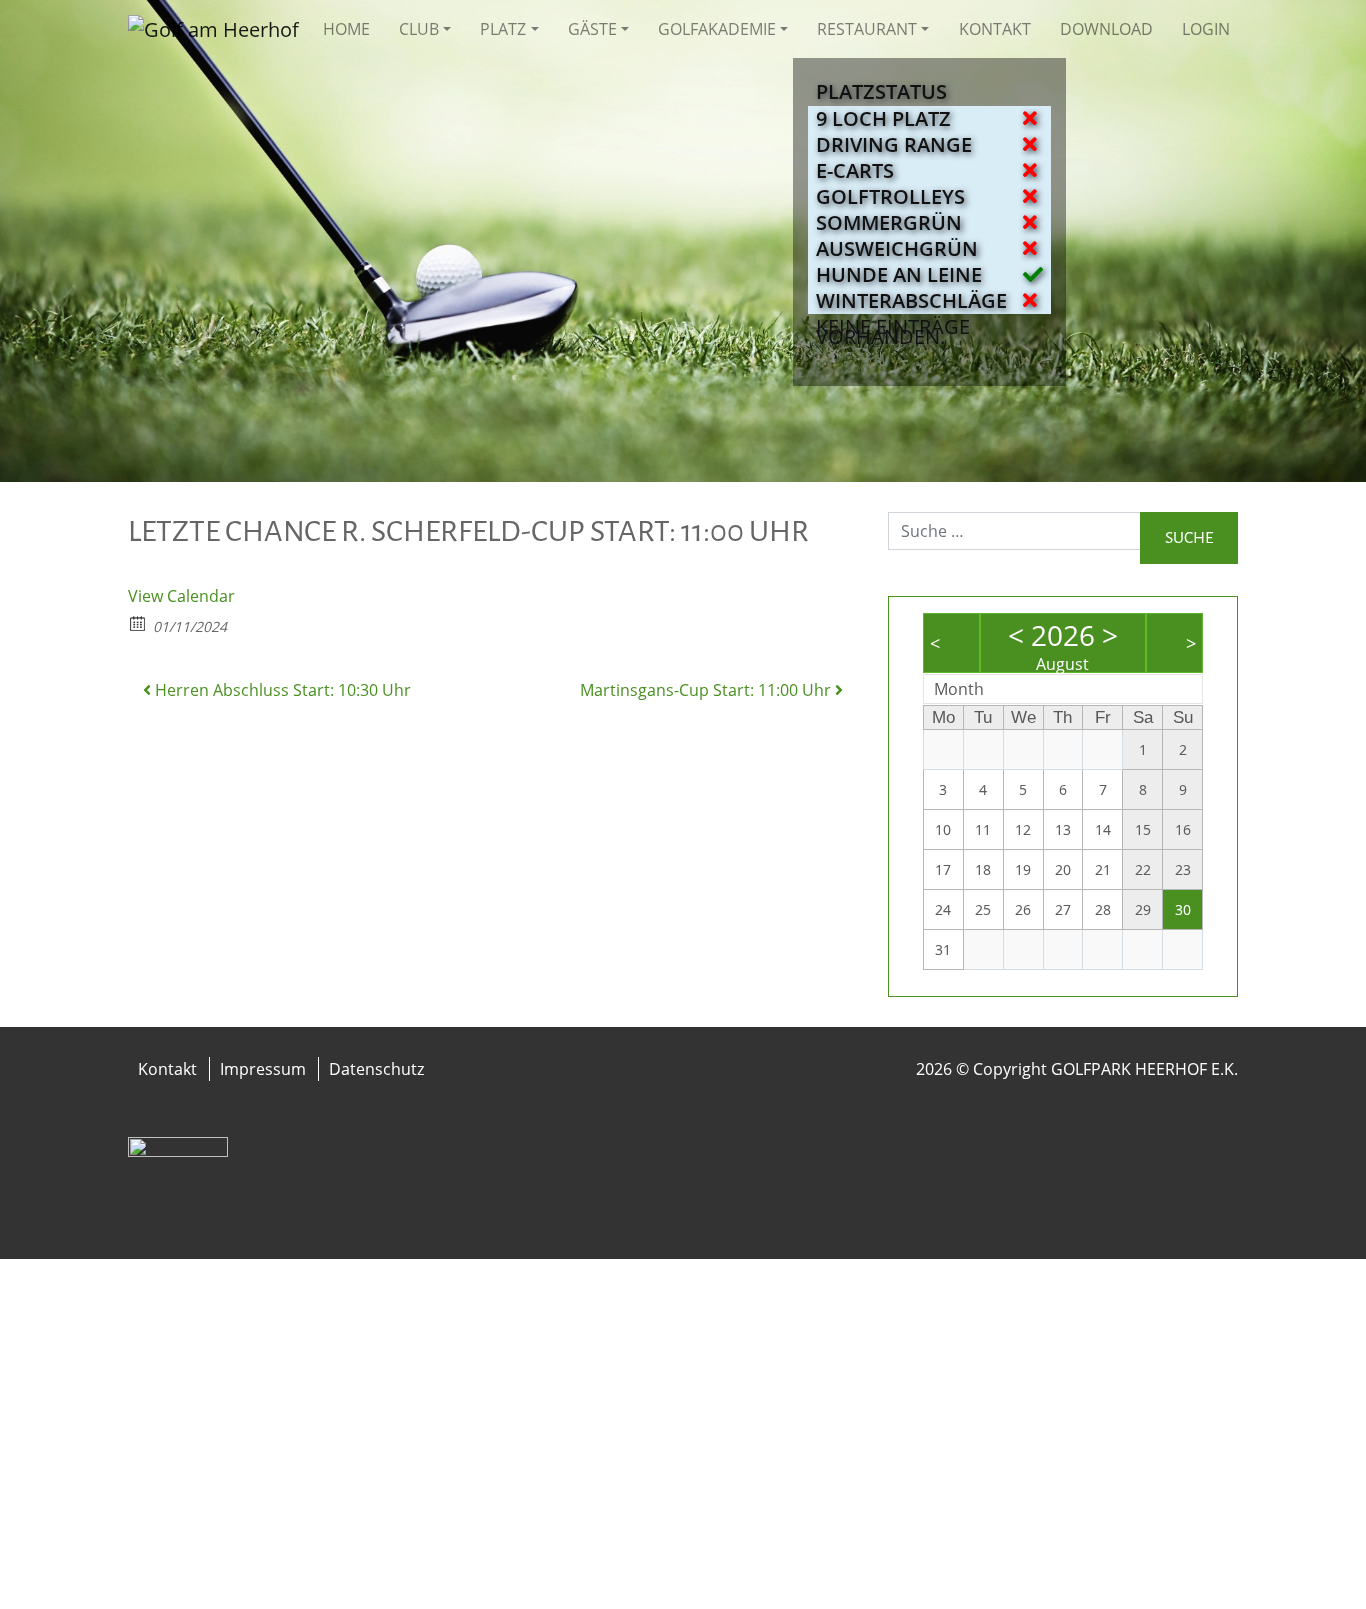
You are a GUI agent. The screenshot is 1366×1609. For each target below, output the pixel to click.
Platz (503, 29)
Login (1206, 29)
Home (346, 29)
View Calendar (181, 596)
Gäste (592, 29)
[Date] (138, 622)
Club (419, 29)
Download (1106, 29)
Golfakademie (717, 29)
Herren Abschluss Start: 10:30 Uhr (281, 690)
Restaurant (867, 29)
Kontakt (995, 29)
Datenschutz (376, 1069)
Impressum (263, 1069)
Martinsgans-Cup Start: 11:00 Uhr (707, 690)
